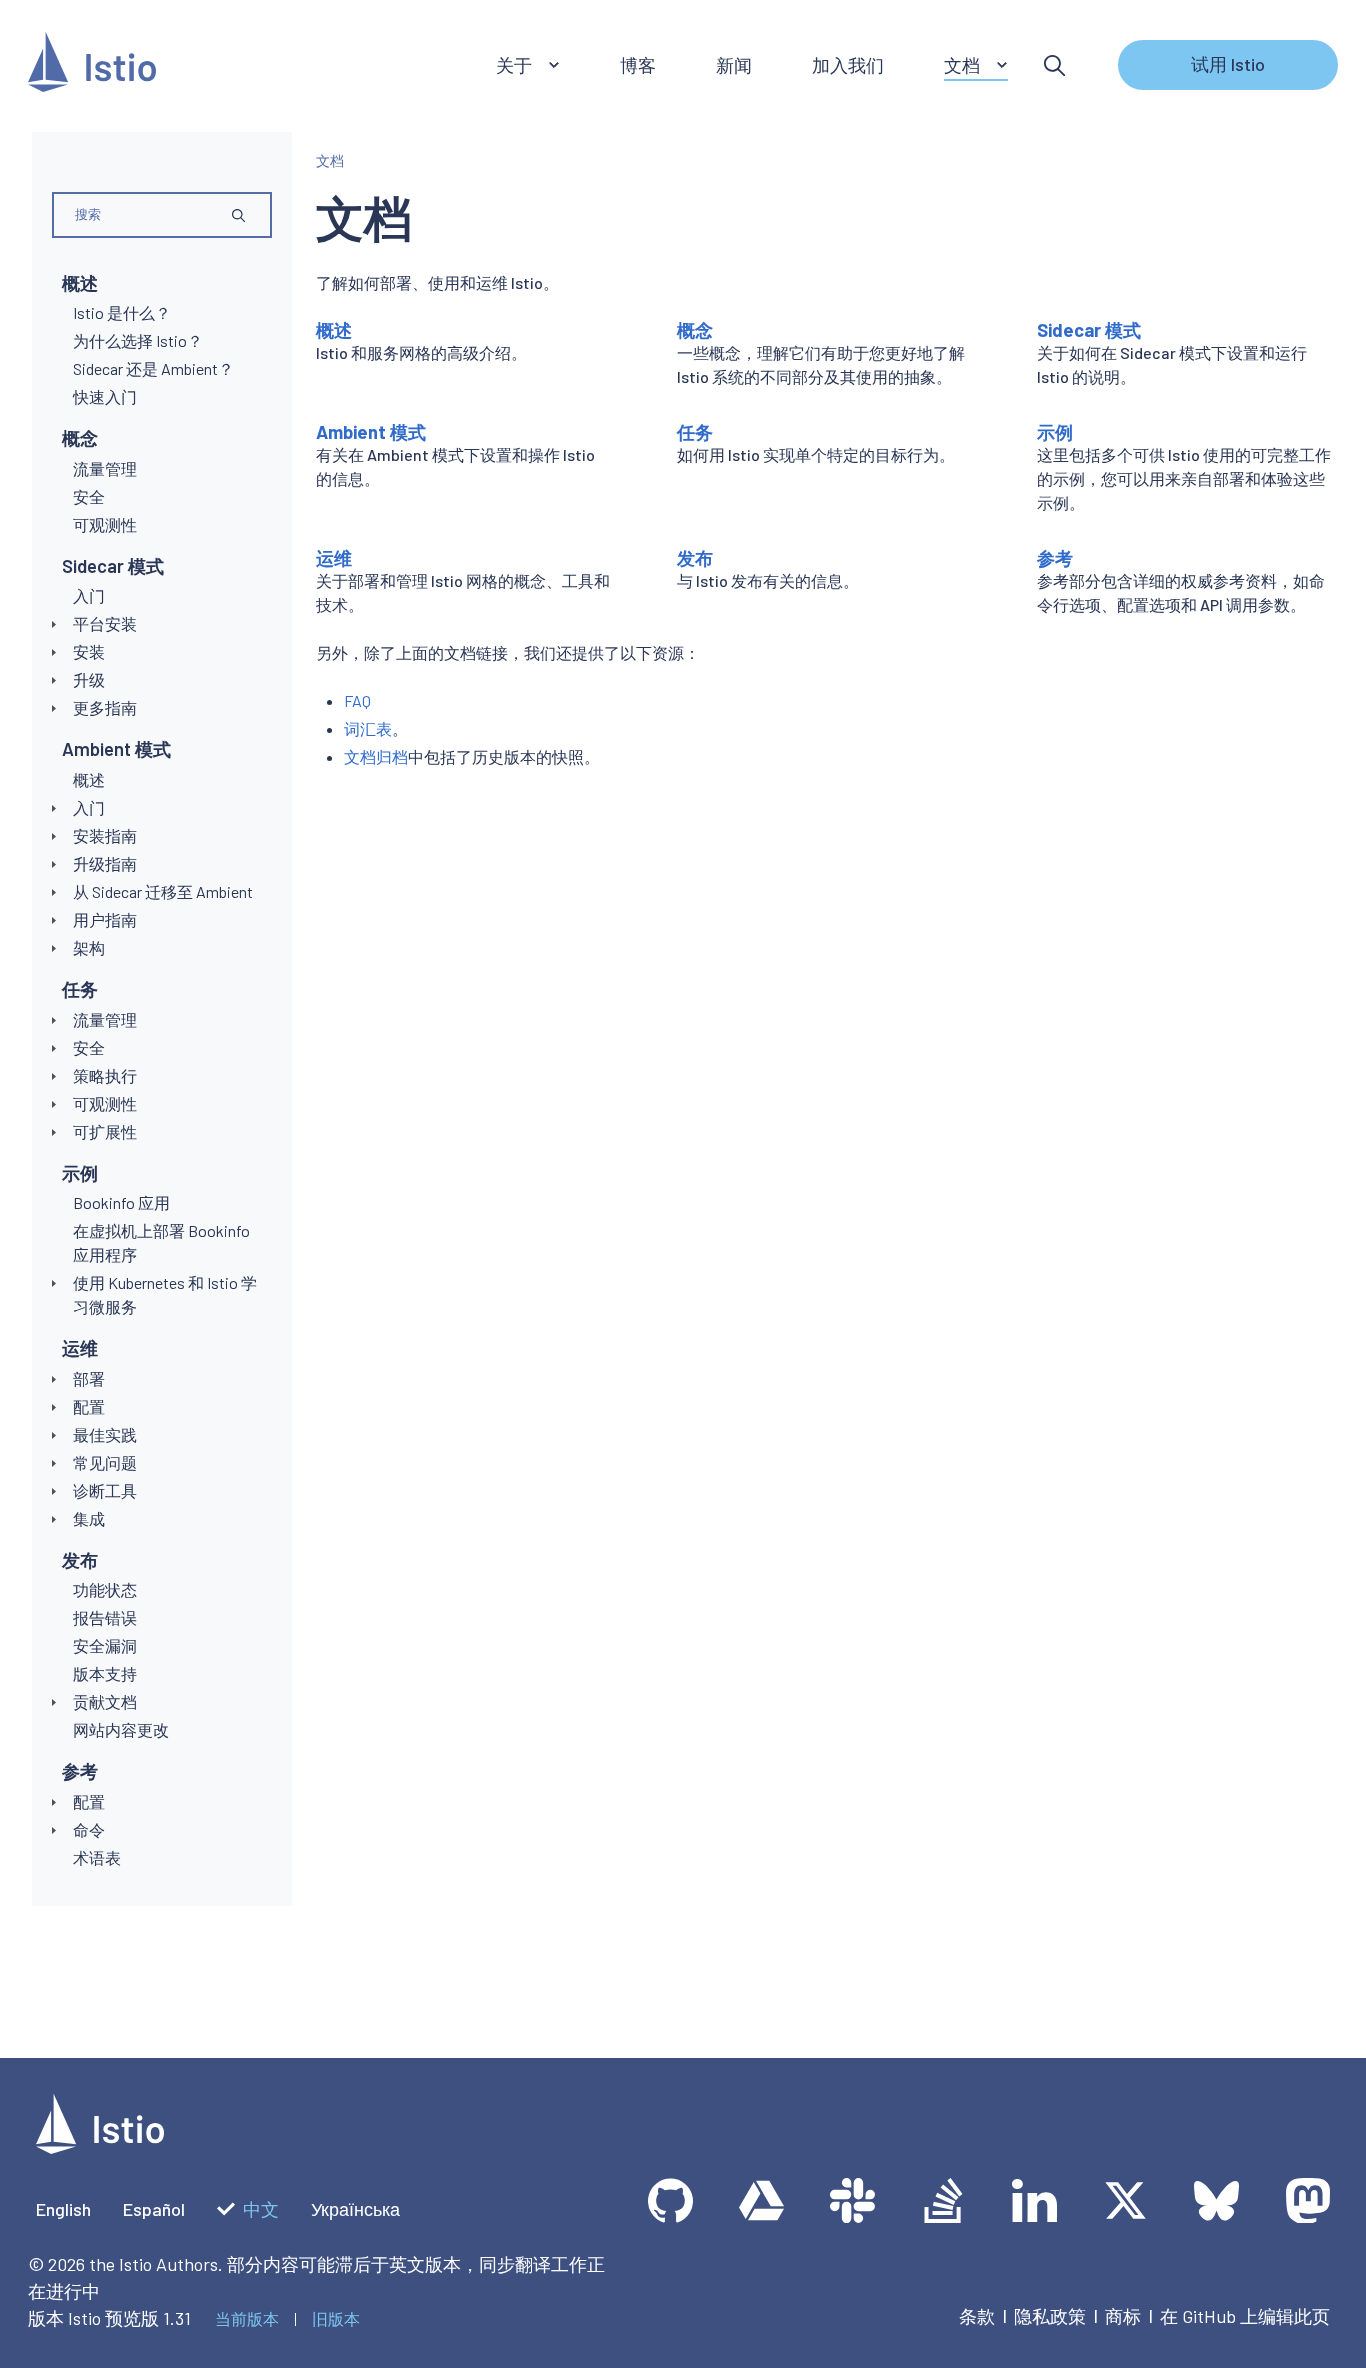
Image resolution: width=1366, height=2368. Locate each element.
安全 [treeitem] (89, 496)
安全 (89, 1047)
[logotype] (100, 2147)
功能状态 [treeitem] (105, 1589)
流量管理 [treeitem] (105, 468)
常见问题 (105, 1462)
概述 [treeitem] (89, 779)
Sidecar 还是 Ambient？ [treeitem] (153, 368)
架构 (89, 947)
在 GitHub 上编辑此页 (1245, 2316)
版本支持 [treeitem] (105, 1673)
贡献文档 (105, 1701)
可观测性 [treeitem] (105, 524)
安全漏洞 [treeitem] (105, 1645)
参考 (80, 1771)
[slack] (852, 2200)
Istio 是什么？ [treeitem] (122, 312)
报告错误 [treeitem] (105, 1617)
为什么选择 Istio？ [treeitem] (138, 340)
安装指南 (105, 835)
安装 (89, 651)
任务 (80, 989)
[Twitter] (1125, 2200)
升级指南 (105, 863)
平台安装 (105, 623)
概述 (80, 283)
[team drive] (761, 2200)
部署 (89, 1378)
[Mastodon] (1307, 2200)
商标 (1123, 2316)
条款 (977, 2316)
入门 (89, 807)
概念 (80, 438)
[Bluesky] (1216, 2200)
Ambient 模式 (116, 749)
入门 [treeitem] (89, 595)
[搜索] (1054, 65)
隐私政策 (1050, 2316)
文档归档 (376, 756)
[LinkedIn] (1034, 2200)
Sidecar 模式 (113, 566)
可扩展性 (105, 1131)
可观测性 (105, 1103)
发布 (80, 1560)
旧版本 (336, 2318)
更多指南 (105, 707)
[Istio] (92, 65)
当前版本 (247, 2318)
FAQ (357, 700)
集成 (89, 1518)
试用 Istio (1228, 64)
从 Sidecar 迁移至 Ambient (163, 891)
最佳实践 (105, 1434)
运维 (80, 1348)
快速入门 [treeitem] (105, 396)
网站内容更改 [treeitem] (121, 1729)
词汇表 (368, 728)
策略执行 (105, 1075)
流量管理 (105, 1019)
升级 (89, 679)
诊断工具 (105, 1490)
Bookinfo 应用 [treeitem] (121, 1202)
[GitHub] (670, 2200)
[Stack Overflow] (943, 2200)
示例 (80, 1173)
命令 (89, 1829)
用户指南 (105, 919)
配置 (89, 1406)
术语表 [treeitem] (97, 1857)
